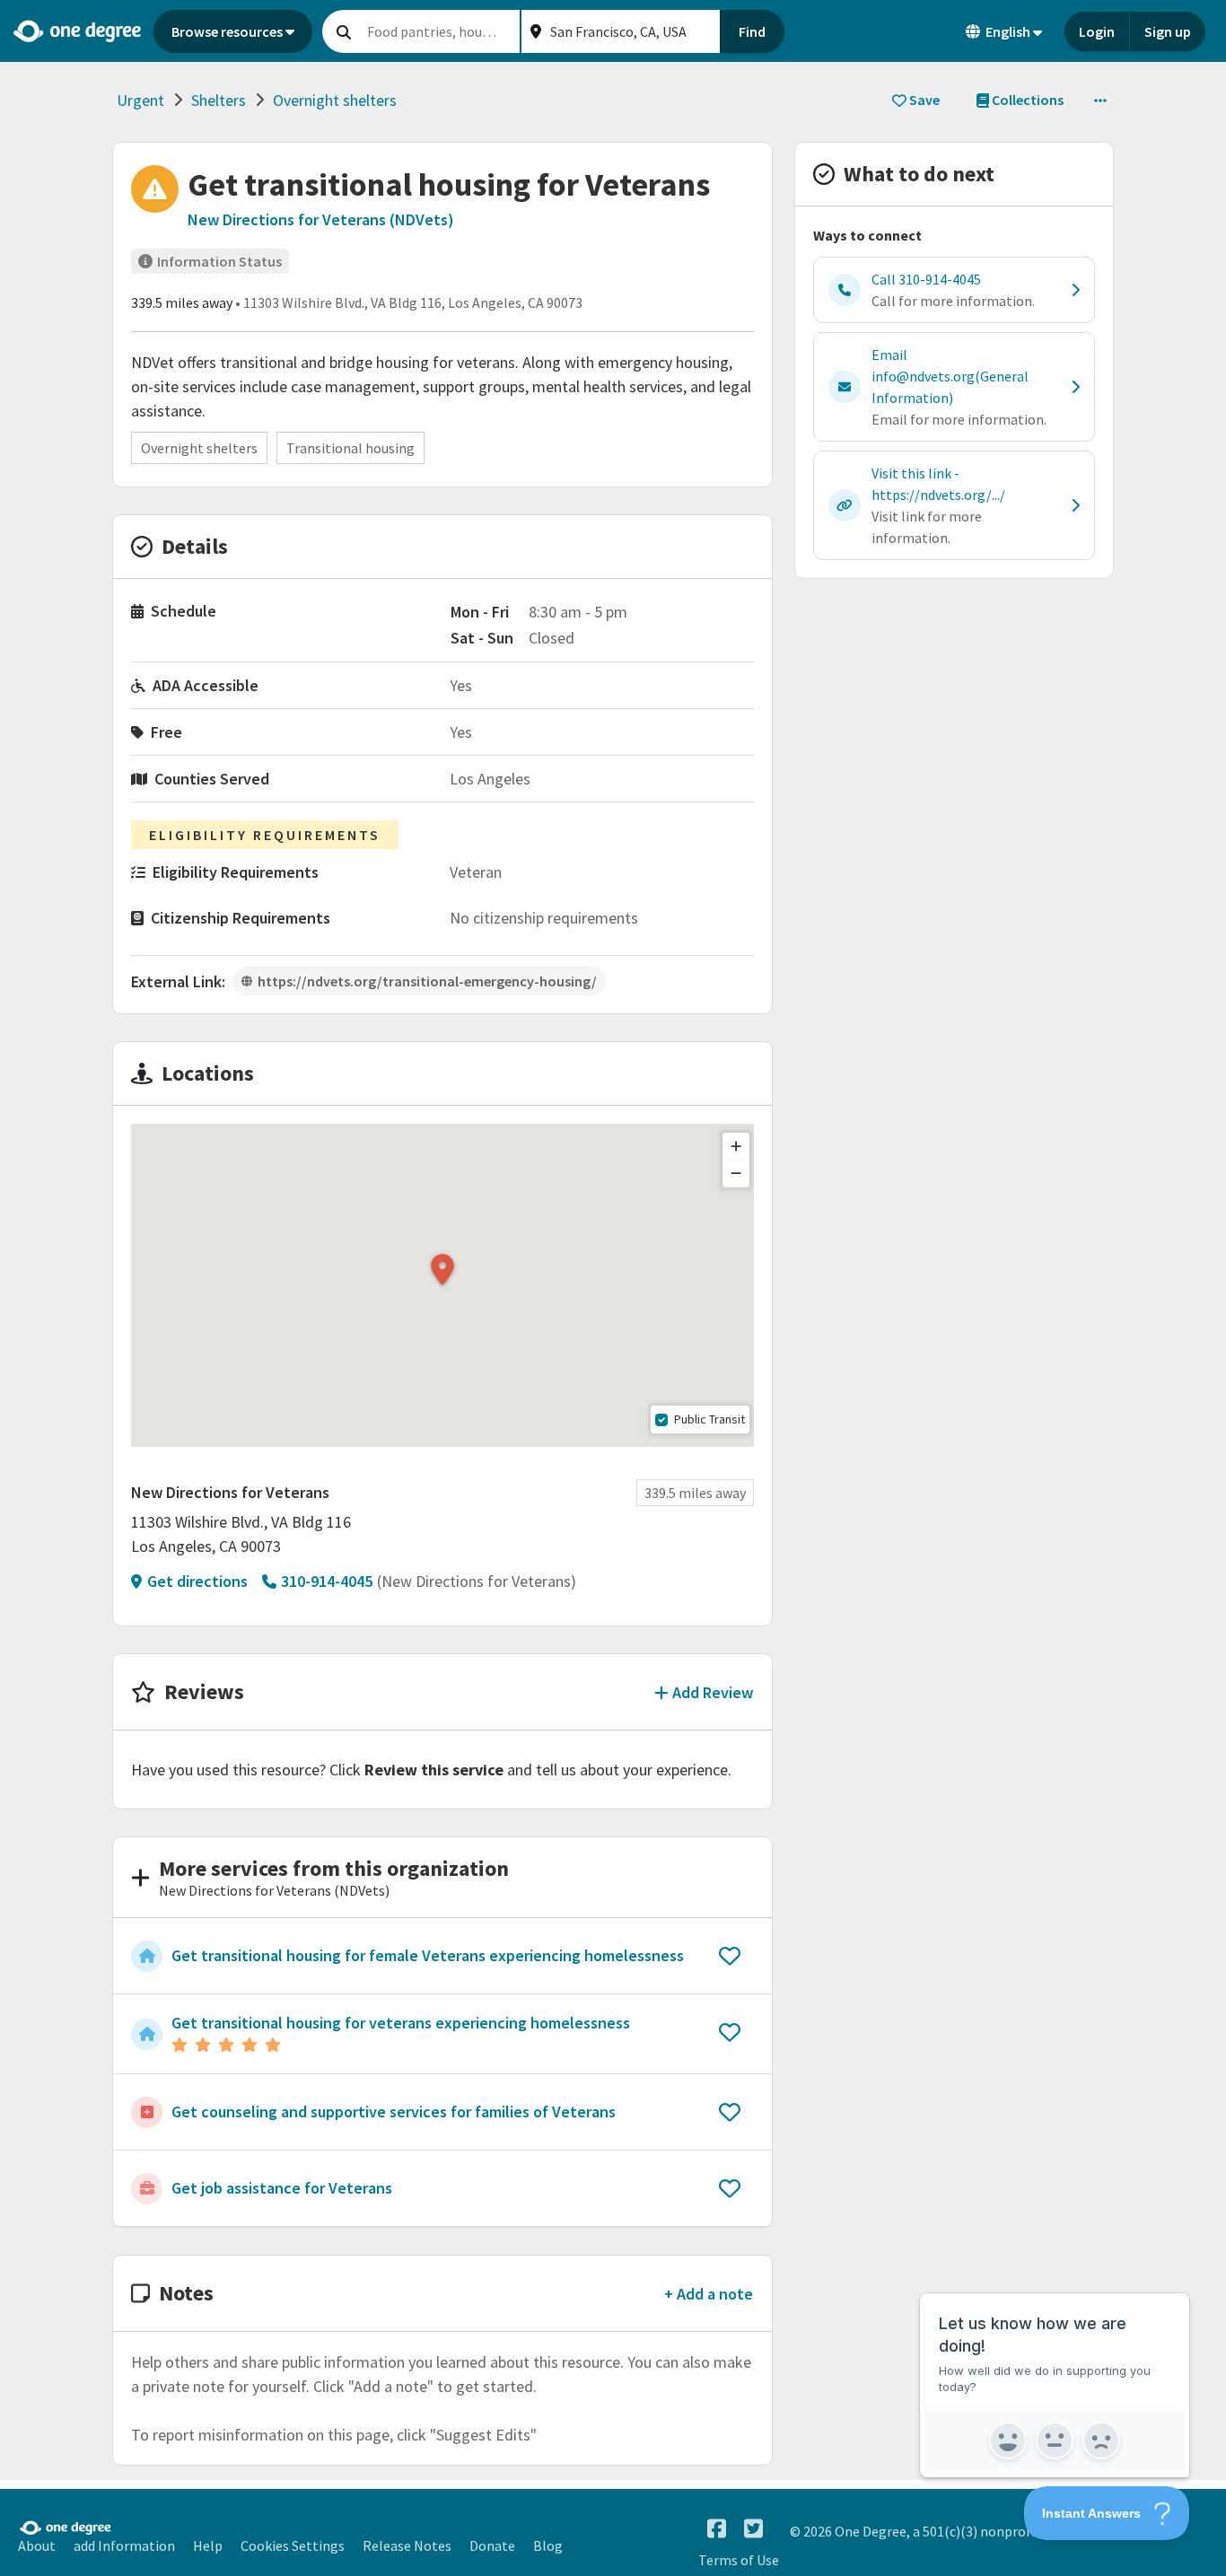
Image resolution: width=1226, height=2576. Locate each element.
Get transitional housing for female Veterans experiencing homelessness (428, 1955)
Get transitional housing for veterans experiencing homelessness (401, 2023)
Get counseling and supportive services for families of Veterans (394, 2112)
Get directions (197, 1581)
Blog (548, 2545)
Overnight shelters (335, 100)
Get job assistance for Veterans (282, 2188)
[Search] (344, 31)
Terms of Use (739, 2560)
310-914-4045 (327, 1581)
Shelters (219, 100)
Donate (492, 2545)
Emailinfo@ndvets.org (950, 376)
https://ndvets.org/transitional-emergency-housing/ (427, 981)
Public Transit (709, 1419)
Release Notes (407, 2545)
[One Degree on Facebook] (717, 2529)
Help (208, 2545)
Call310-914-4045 (926, 279)
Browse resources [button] (227, 31)
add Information (124, 2545)
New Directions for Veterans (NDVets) (321, 219)
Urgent (140, 100)
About (37, 2545)
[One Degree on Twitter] (753, 2529)
